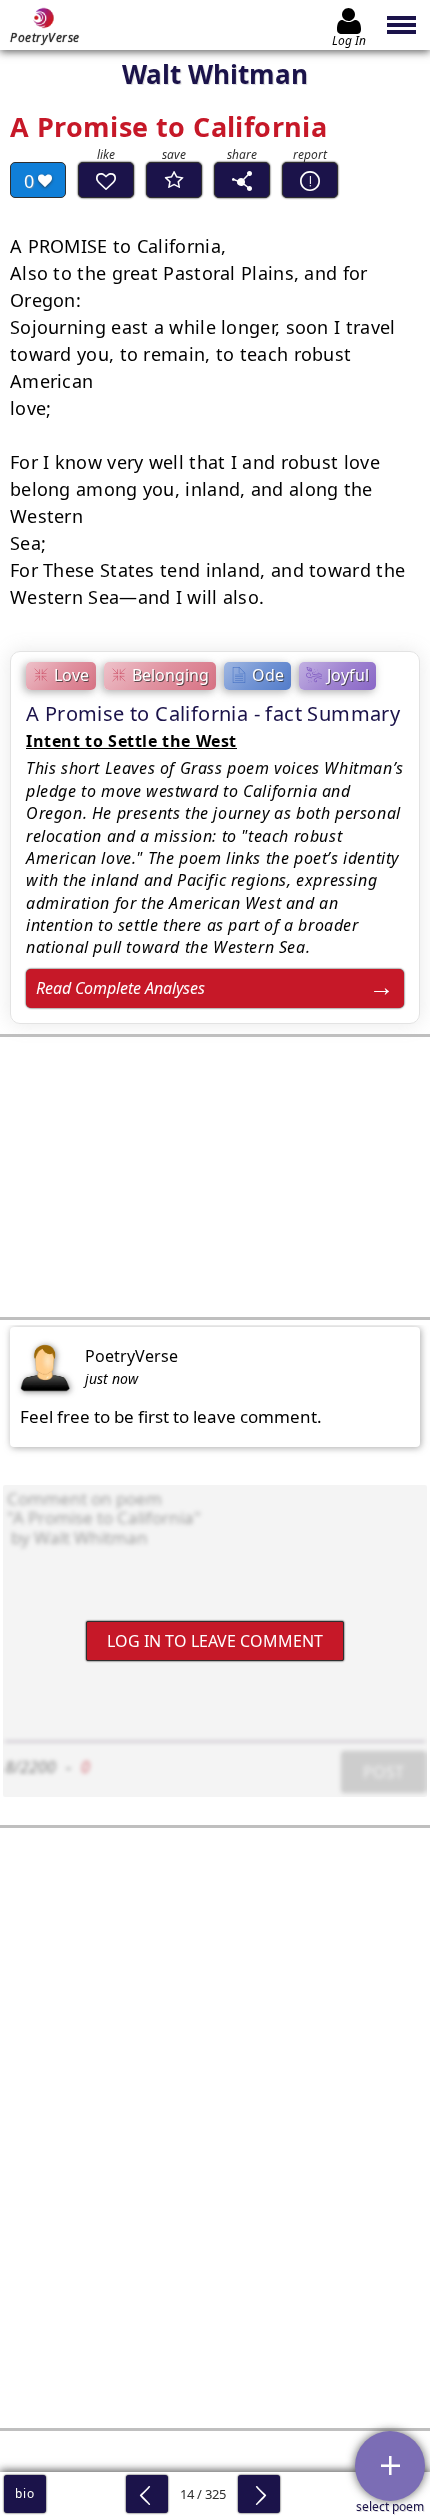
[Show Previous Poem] (147, 2494)
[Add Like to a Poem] (106, 180)
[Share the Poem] (242, 180)
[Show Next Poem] (259, 2494)
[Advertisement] (215, 1177)
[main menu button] (402, 25)
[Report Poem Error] (310, 180)
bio (24, 2493)
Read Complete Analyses (120, 988)
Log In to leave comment (215, 1640)
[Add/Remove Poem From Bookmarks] (174, 180)
